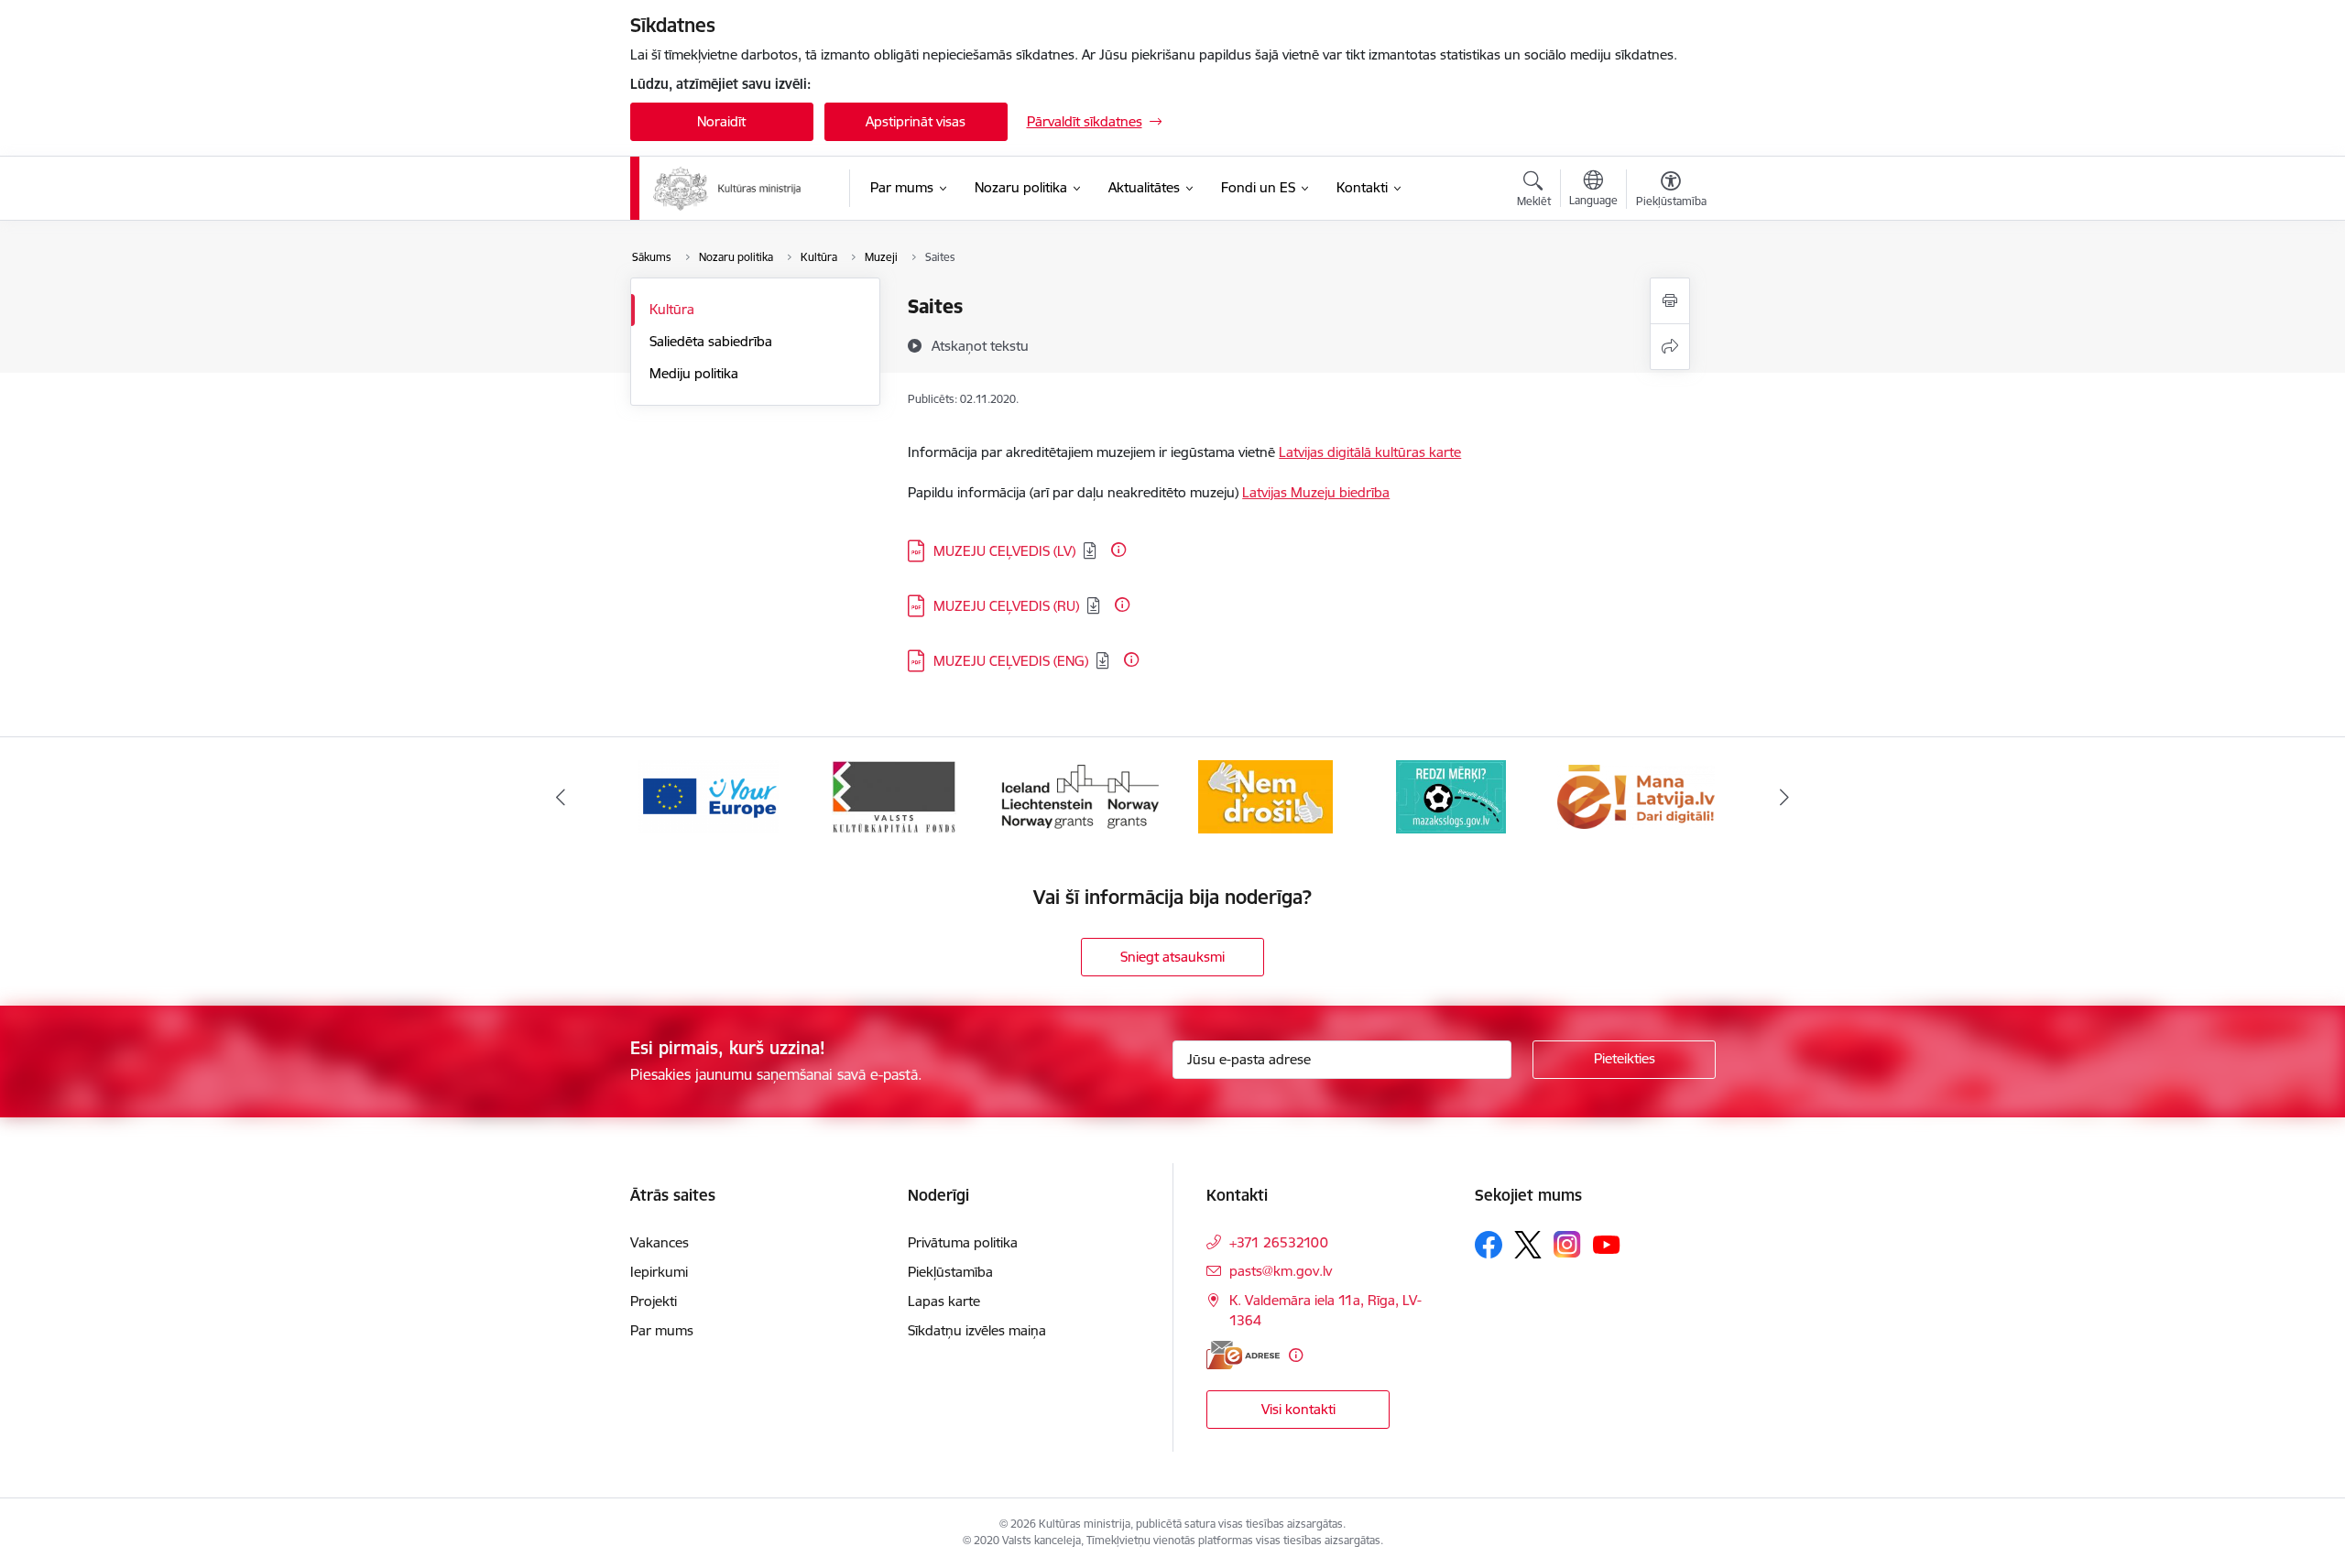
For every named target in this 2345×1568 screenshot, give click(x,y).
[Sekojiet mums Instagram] (1567, 1244)
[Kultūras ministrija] (728, 189)
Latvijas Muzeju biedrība (1316, 492)
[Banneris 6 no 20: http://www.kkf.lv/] (894, 795)
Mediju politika (694, 373)
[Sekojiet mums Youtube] (1607, 1244)
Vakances (660, 1242)
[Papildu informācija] (1118, 550)
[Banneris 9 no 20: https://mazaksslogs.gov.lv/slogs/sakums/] (1451, 795)
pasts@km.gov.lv (1281, 1271)
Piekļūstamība (950, 1272)
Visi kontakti (1298, 1409)
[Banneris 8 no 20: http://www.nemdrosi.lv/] (1265, 795)
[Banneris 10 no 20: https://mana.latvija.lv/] (1636, 795)
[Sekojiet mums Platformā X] (1528, 1245)
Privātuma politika (963, 1242)
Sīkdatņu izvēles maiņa (977, 1330)
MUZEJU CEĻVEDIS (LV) (1004, 551)
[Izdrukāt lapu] (1670, 301)
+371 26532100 (1279, 1242)
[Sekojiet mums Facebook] (1489, 1245)
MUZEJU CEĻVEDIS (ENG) (1011, 661)
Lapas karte (944, 1301)
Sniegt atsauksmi (1172, 957)
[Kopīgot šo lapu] (1670, 347)
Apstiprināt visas (916, 121)
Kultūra (672, 309)
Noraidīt (721, 121)
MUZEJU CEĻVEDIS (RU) (1006, 606)
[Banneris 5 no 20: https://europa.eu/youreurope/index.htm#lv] (709, 795)
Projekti (654, 1301)
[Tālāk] (1785, 797)
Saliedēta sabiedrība (711, 341)
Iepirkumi (659, 1272)
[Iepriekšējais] (561, 797)
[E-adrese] (1243, 1355)
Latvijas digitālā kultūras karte (1370, 452)
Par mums (662, 1330)
